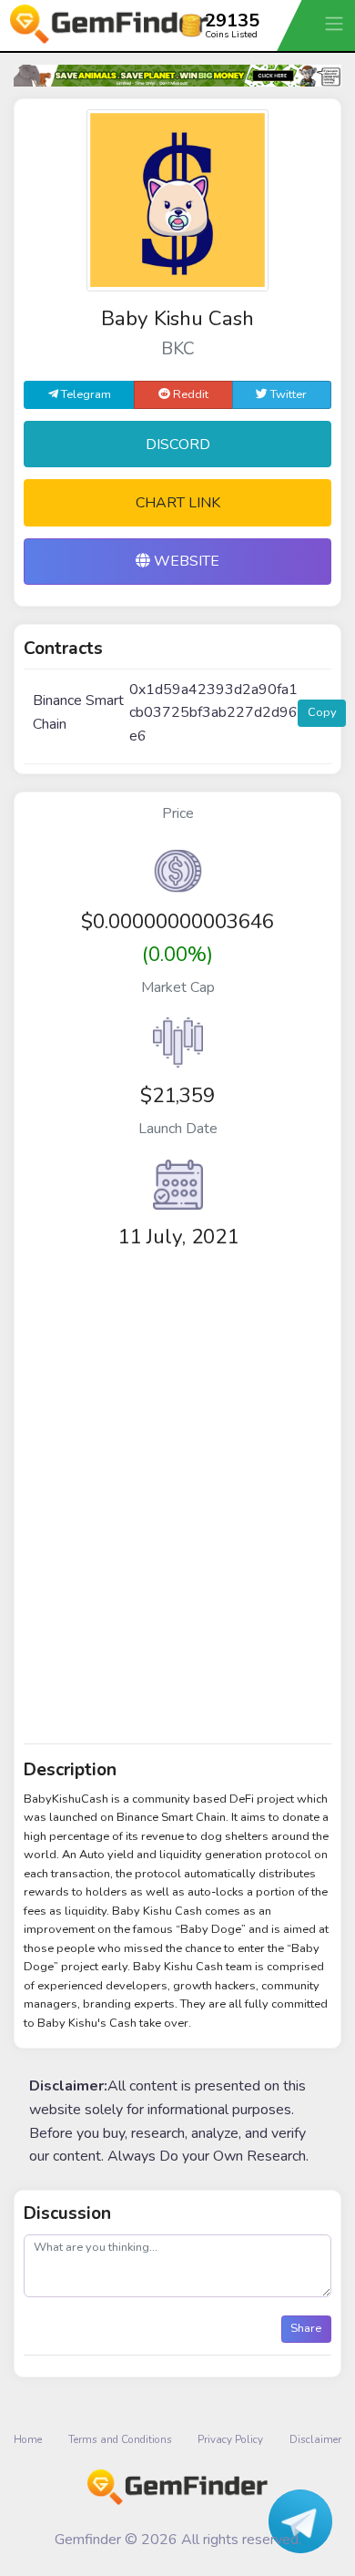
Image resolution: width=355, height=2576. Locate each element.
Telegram (85, 394)
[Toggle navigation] (336, 23)
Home (28, 2439)
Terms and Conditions (120, 2439)
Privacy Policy (230, 2439)
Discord (178, 445)
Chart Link (178, 503)
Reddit (189, 394)
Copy (322, 712)
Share (306, 2328)
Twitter (287, 394)
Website (185, 561)
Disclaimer (315, 2439)
